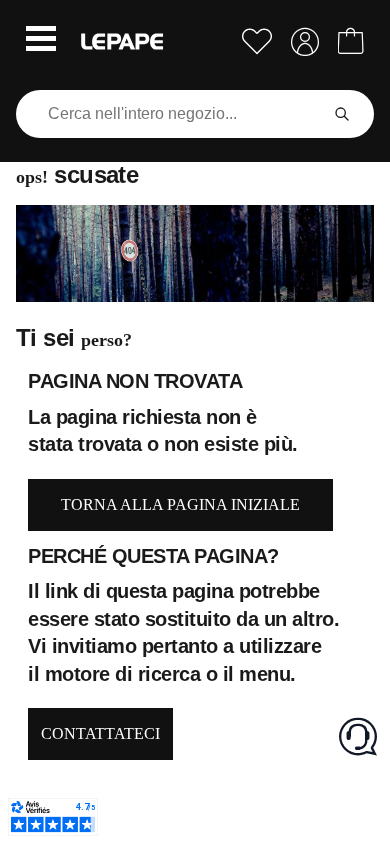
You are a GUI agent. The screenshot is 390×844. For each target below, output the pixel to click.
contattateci (100, 733)
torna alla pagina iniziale (180, 504)
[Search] (342, 114)
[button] (41, 41)
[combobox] (171, 114)
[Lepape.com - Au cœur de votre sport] (122, 41)
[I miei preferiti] (257, 41)
